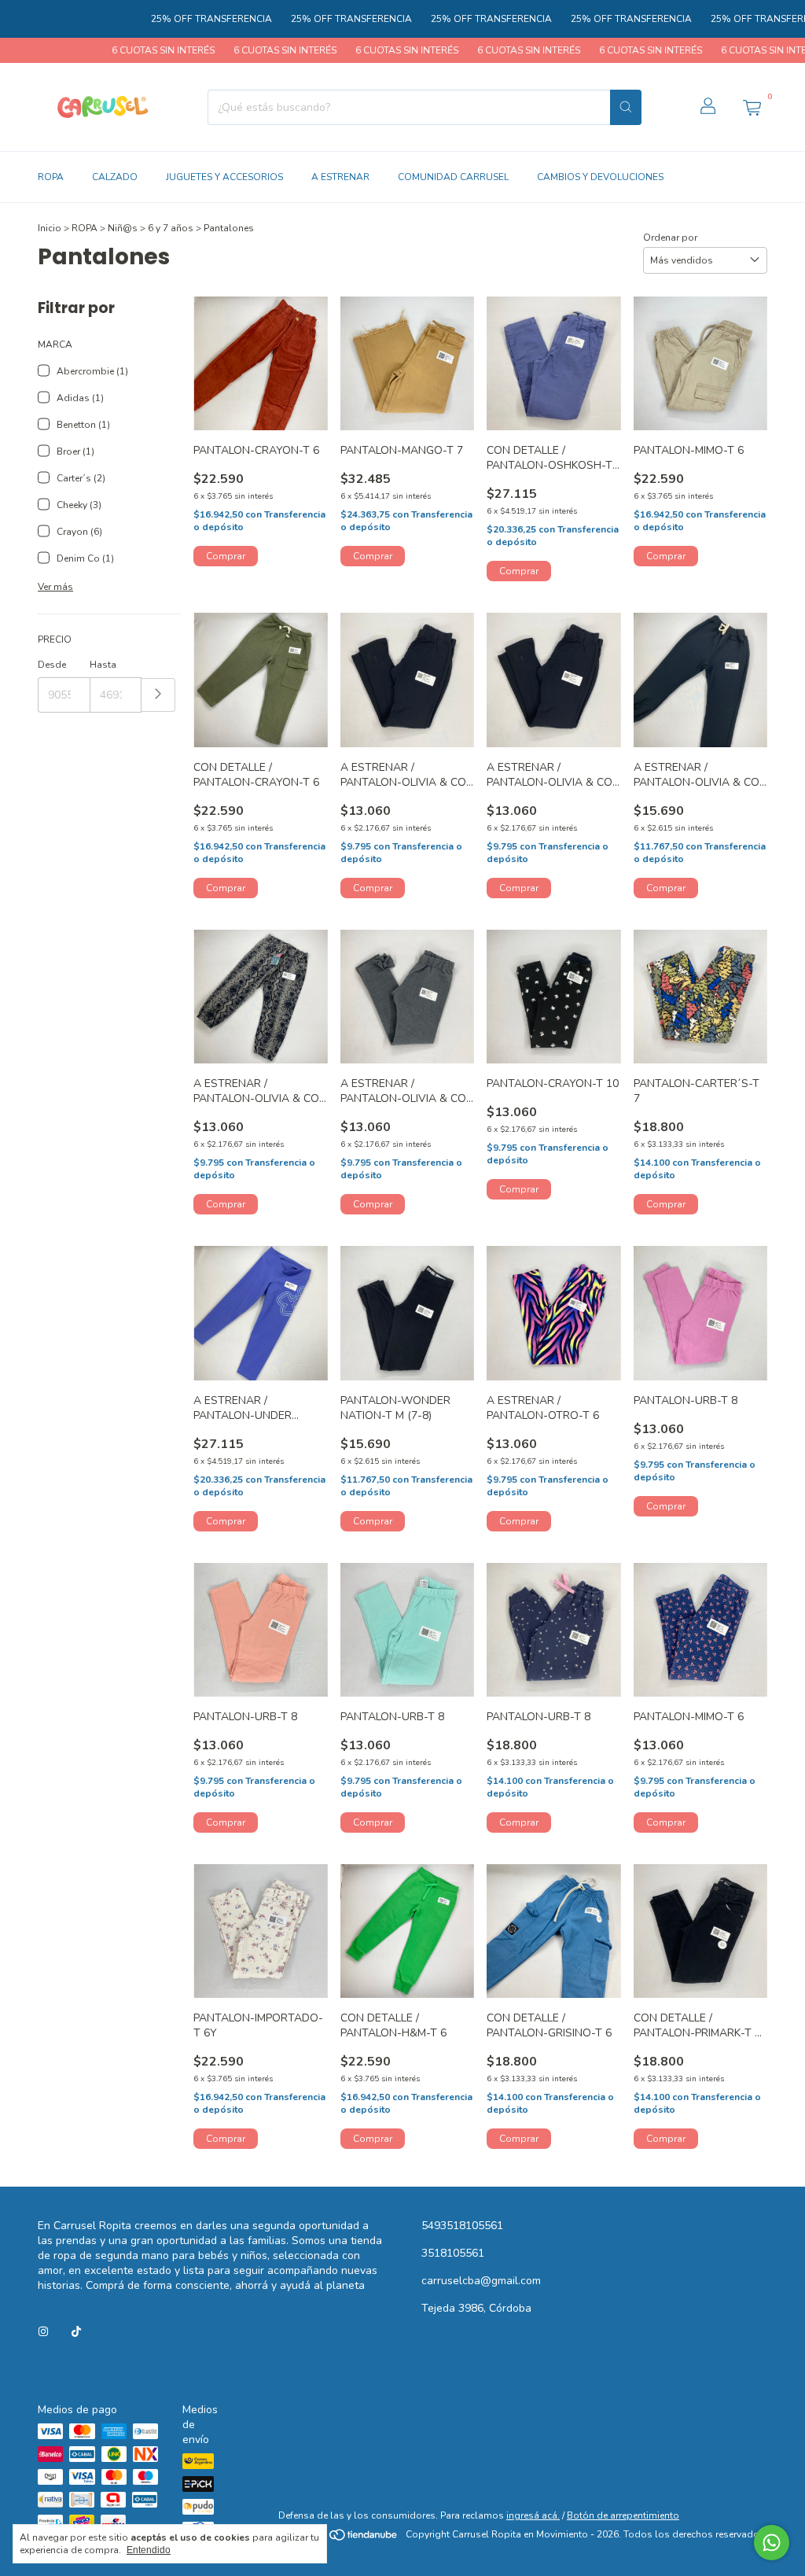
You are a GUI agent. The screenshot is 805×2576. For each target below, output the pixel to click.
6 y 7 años (171, 228)
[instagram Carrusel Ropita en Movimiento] (43, 2332)
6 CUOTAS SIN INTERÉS (115, 50)
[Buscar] (626, 107)
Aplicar (158, 695)
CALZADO (115, 177)
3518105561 (453, 2253)
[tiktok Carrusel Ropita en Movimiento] (76, 2332)
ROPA (51, 177)
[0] (752, 107)
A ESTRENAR (340, 177)
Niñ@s (123, 228)
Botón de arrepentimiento (623, 2515)
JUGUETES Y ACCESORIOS (224, 177)
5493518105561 (462, 2226)
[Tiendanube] (339, 2538)
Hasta (103, 665)
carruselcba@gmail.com (481, 2281)
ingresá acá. (533, 2515)
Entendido (149, 2550)
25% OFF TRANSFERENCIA (165, 19)
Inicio (50, 228)
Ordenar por (670, 238)
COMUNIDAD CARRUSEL (453, 177)
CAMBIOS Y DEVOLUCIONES (600, 177)
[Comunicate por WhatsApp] (772, 2543)
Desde (52, 665)
